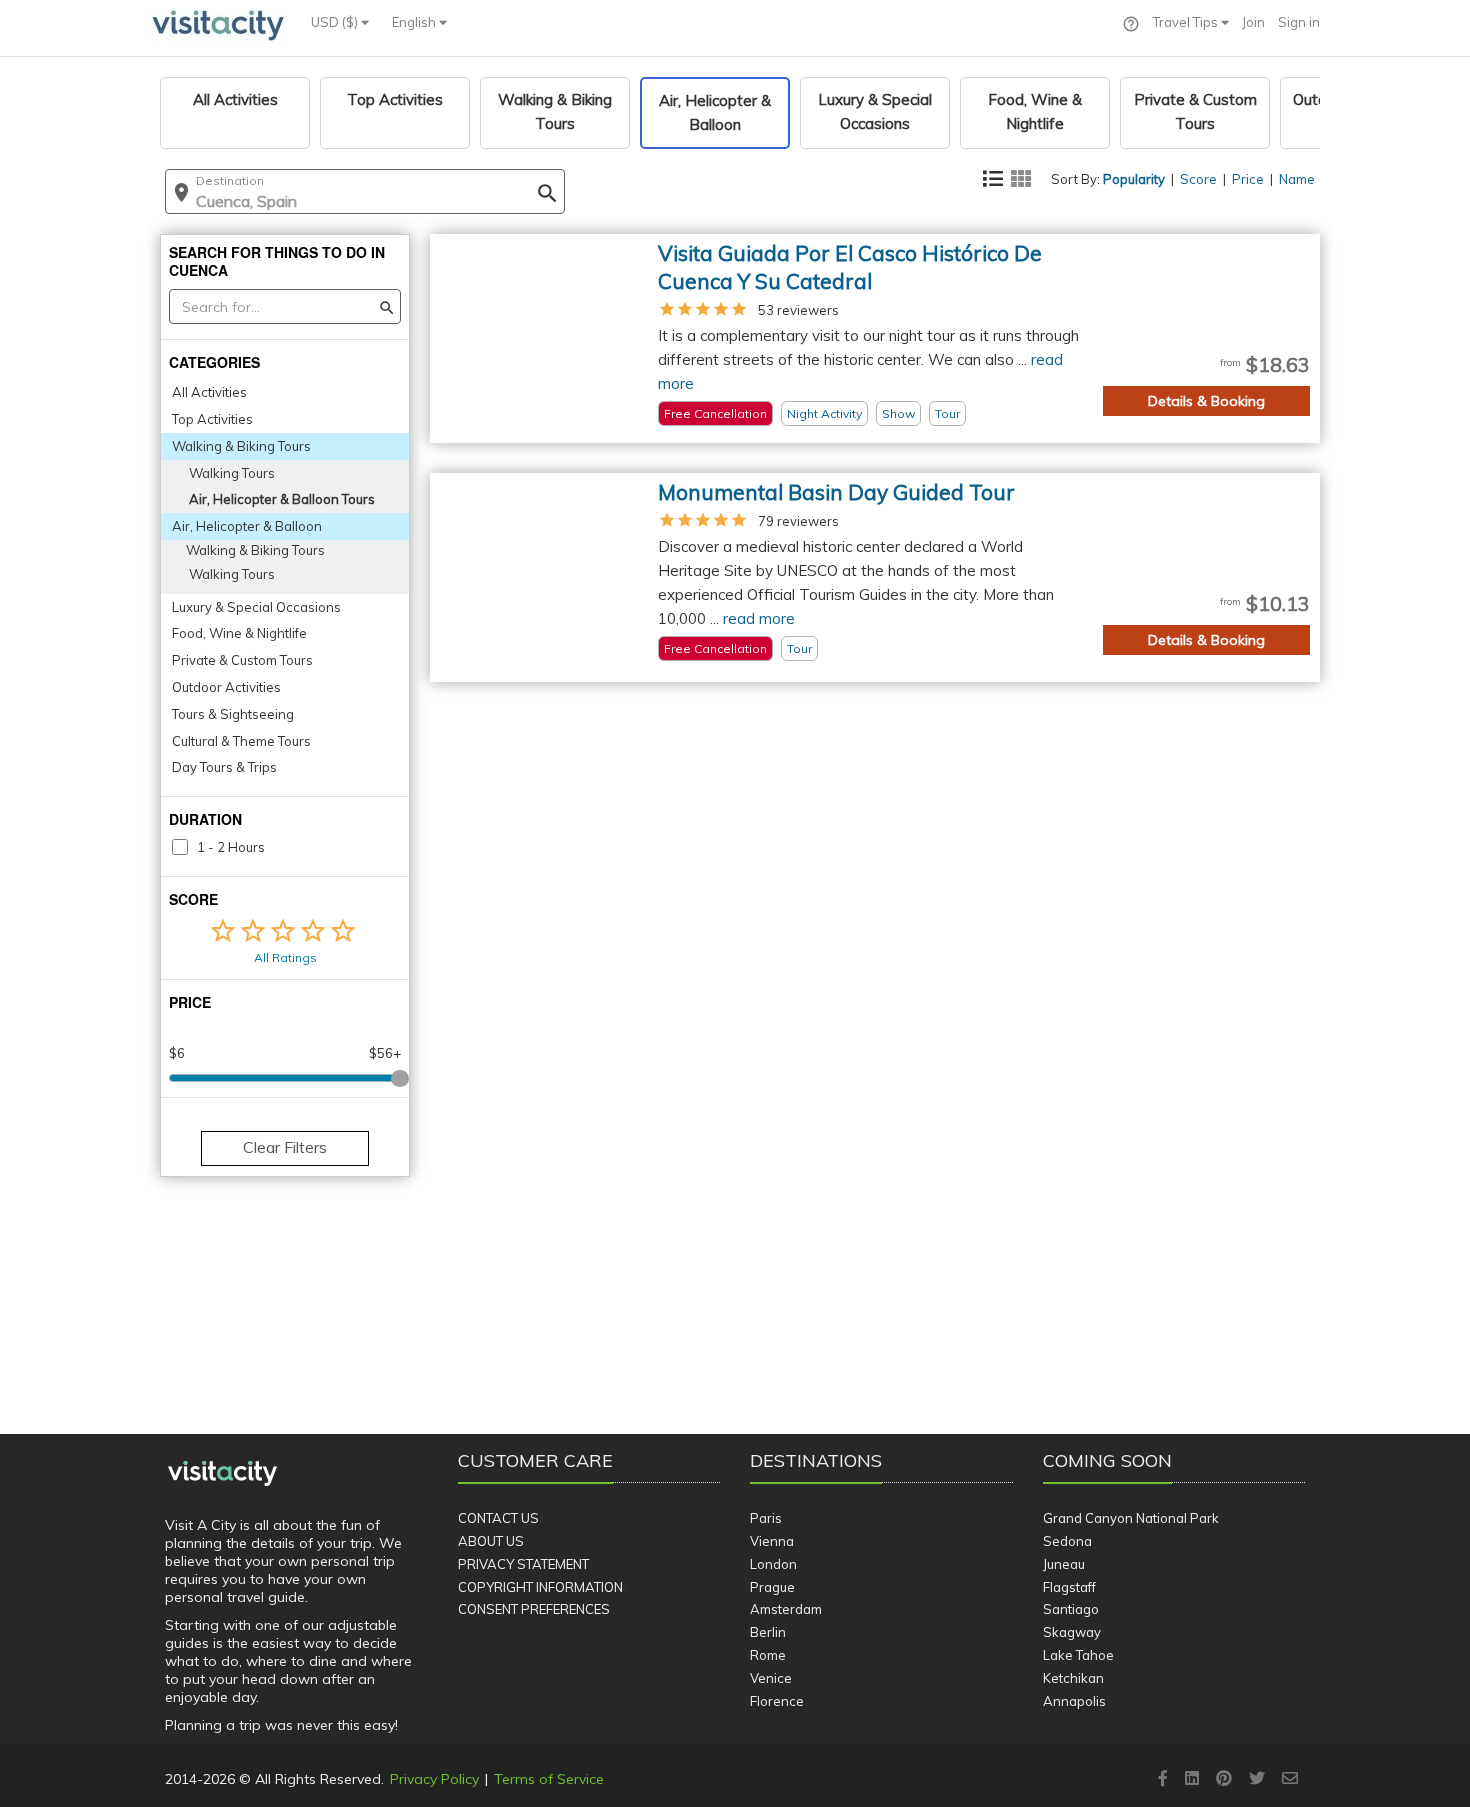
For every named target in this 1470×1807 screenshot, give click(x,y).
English (415, 22)
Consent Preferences (534, 1609)
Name (1297, 179)
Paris (766, 1518)
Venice (771, 1678)
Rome (768, 1655)
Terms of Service (549, 1779)
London (773, 1564)
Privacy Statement (523, 1564)
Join (1253, 22)
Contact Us (498, 1518)
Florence (777, 1701)
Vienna (772, 1541)
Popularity (1134, 179)
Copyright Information (540, 1587)
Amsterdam (786, 1609)
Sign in (1299, 22)
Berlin (768, 1632)
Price (1248, 179)
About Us (491, 1541)
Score (1198, 179)
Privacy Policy (434, 1779)
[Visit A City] (222, 1474)
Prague (772, 1587)
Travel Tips (1187, 22)
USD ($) (336, 22)
